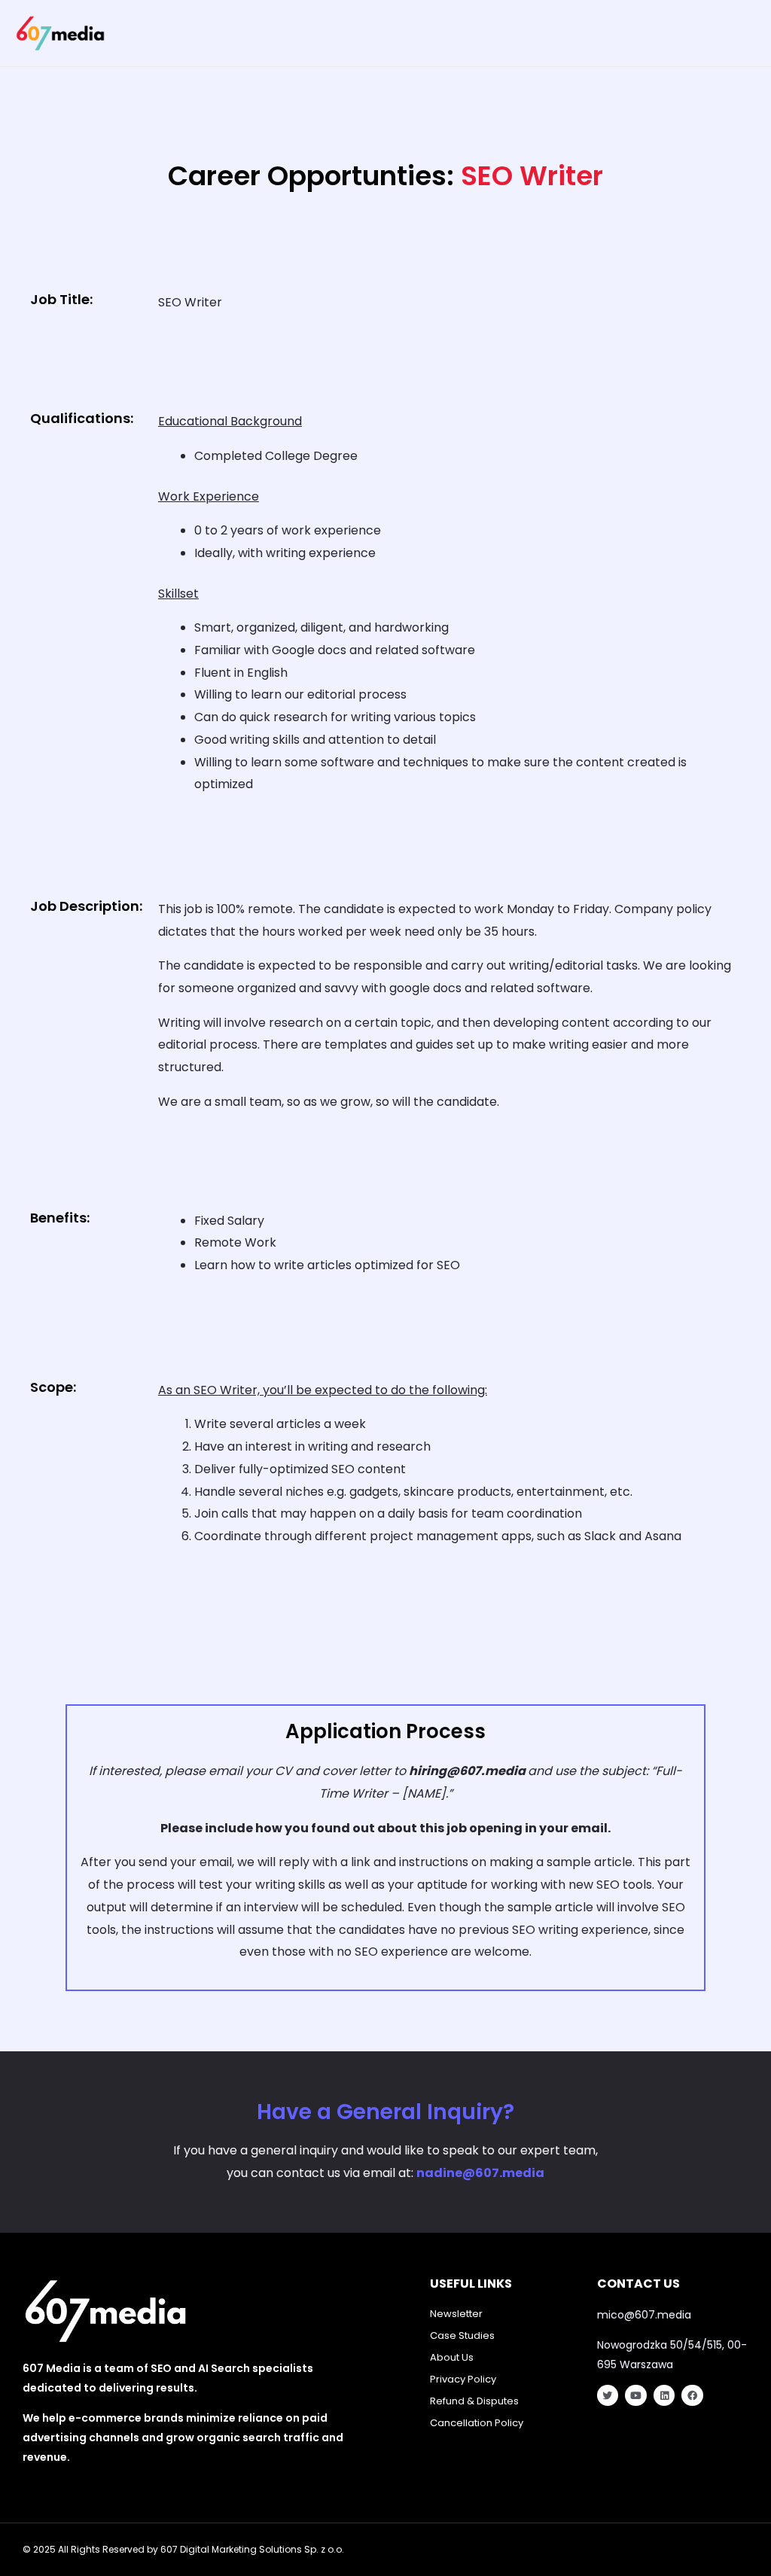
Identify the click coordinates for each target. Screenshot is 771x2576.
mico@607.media (644, 2315)
